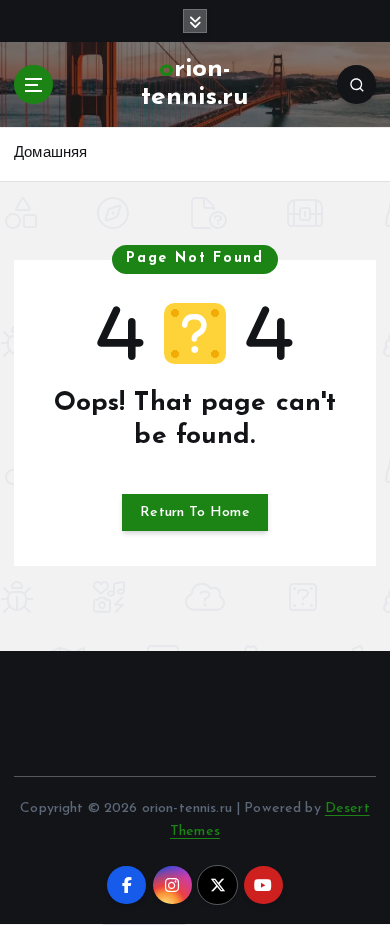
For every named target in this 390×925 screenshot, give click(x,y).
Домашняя (50, 153)
